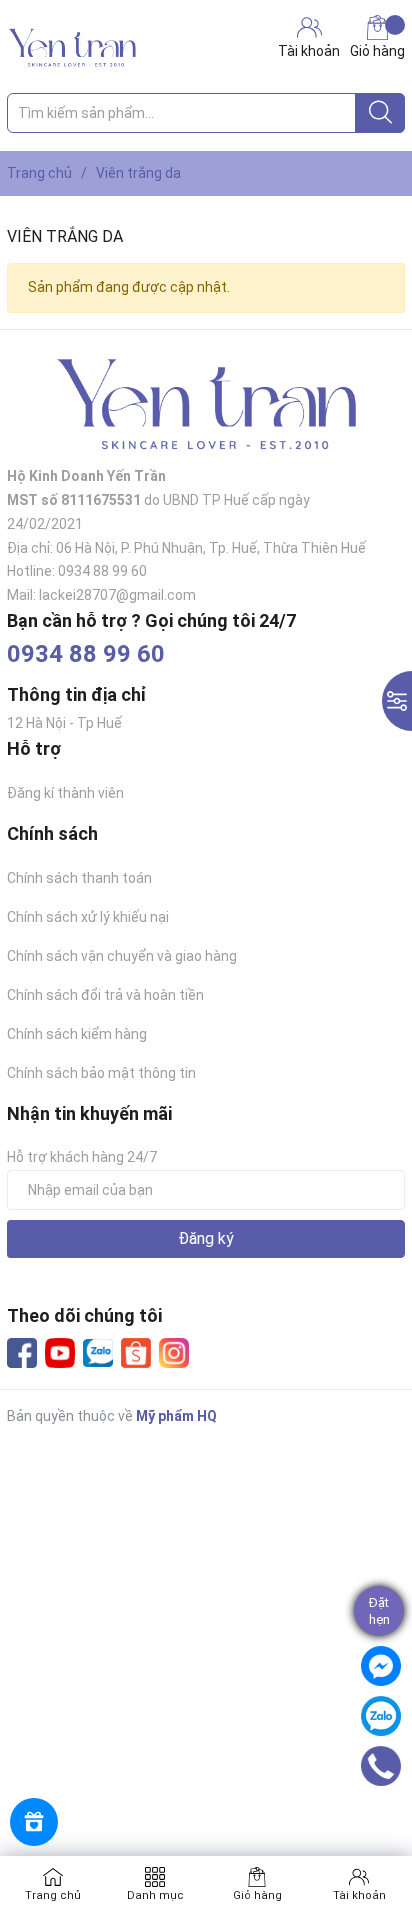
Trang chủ (53, 1895)
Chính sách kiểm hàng (77, 1034)
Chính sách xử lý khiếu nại (88, 917)
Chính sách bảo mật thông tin (101, 1073)
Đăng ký (206, 1238)
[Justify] (380, 113)
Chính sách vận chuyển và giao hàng (122, 956)
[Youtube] (60, 1353)
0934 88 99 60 (86, 654)
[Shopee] (136, 1353)
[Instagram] (174, 1353)
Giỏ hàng (377, 51)
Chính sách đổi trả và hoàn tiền (105, 995)
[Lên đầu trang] (387, 1821)
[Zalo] (98, 1354)
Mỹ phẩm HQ (176, 1416)
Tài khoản (359, 1895)
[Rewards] (34, 1822)
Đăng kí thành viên (65, 793)
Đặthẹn (379, 1611)
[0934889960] (381, 1766)
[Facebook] (22, 1353)
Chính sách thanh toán (79, 878)
